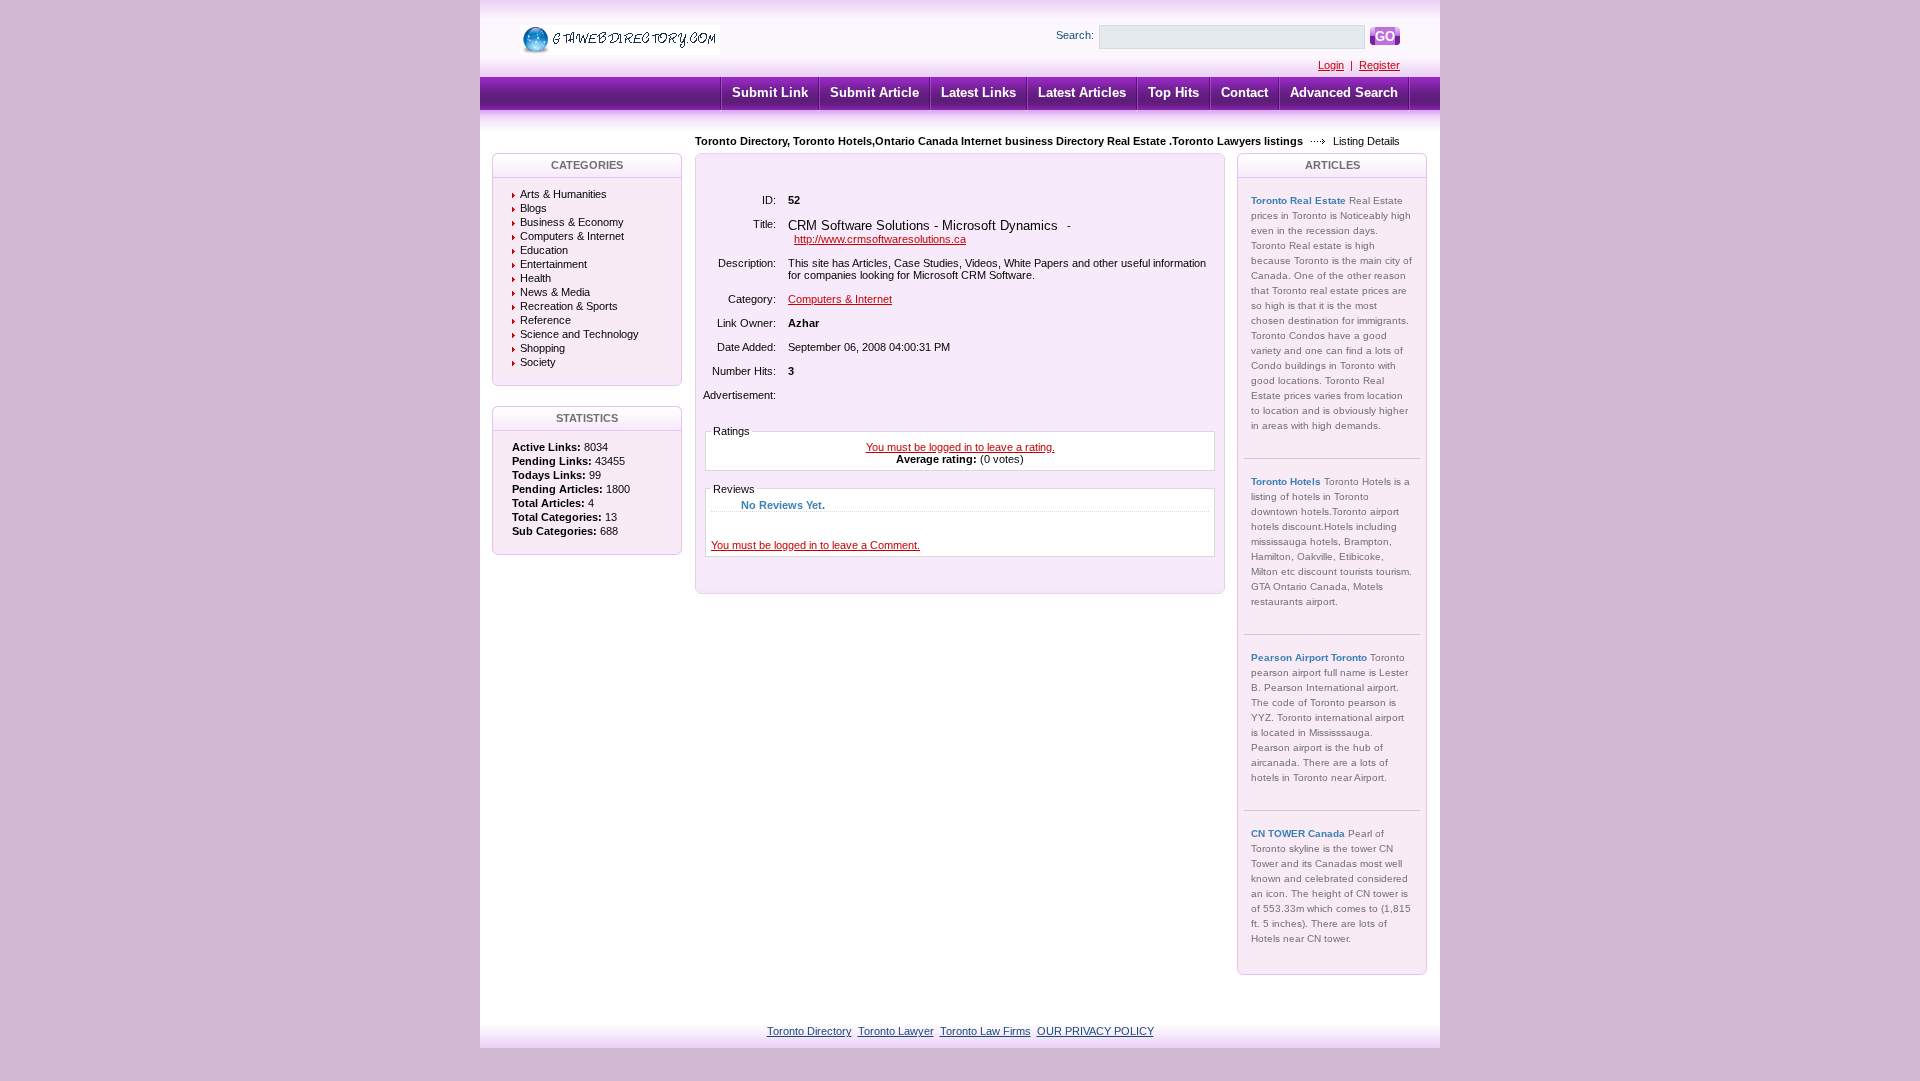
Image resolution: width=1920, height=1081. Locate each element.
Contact (1244, 92)
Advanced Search (1344, 92)
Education (544, 250)
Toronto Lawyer (896, 1031)
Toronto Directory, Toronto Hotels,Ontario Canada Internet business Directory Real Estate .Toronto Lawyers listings (999, 141)
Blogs (533, 208)
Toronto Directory (809, 1031)
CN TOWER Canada (1299, 833)
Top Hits (1173, 92)
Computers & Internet (572, 236)
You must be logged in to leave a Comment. (815, 545)
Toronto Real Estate (1300, 200)
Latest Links (978, 92)
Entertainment (553, 264)
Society (538, 362)
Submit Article (874, 92)
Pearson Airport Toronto (1310, 657)
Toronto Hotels (1287, 481)
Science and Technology (579, 334)
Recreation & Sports (569, 306)
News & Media (555, 292)
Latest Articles (1082, 92)
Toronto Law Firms (985, 1031)
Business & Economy (572, 222)
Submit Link (770, 92)
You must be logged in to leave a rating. (960, 447)
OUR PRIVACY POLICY (1095, 1031)
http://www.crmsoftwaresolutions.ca (880, 239)
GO (1385, 36)
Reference (545, 320)
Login (1331, 65)
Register (1379, 65)
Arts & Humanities (563, 194)
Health (535, 278)
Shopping (542, 348)
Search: (1075, 35)
